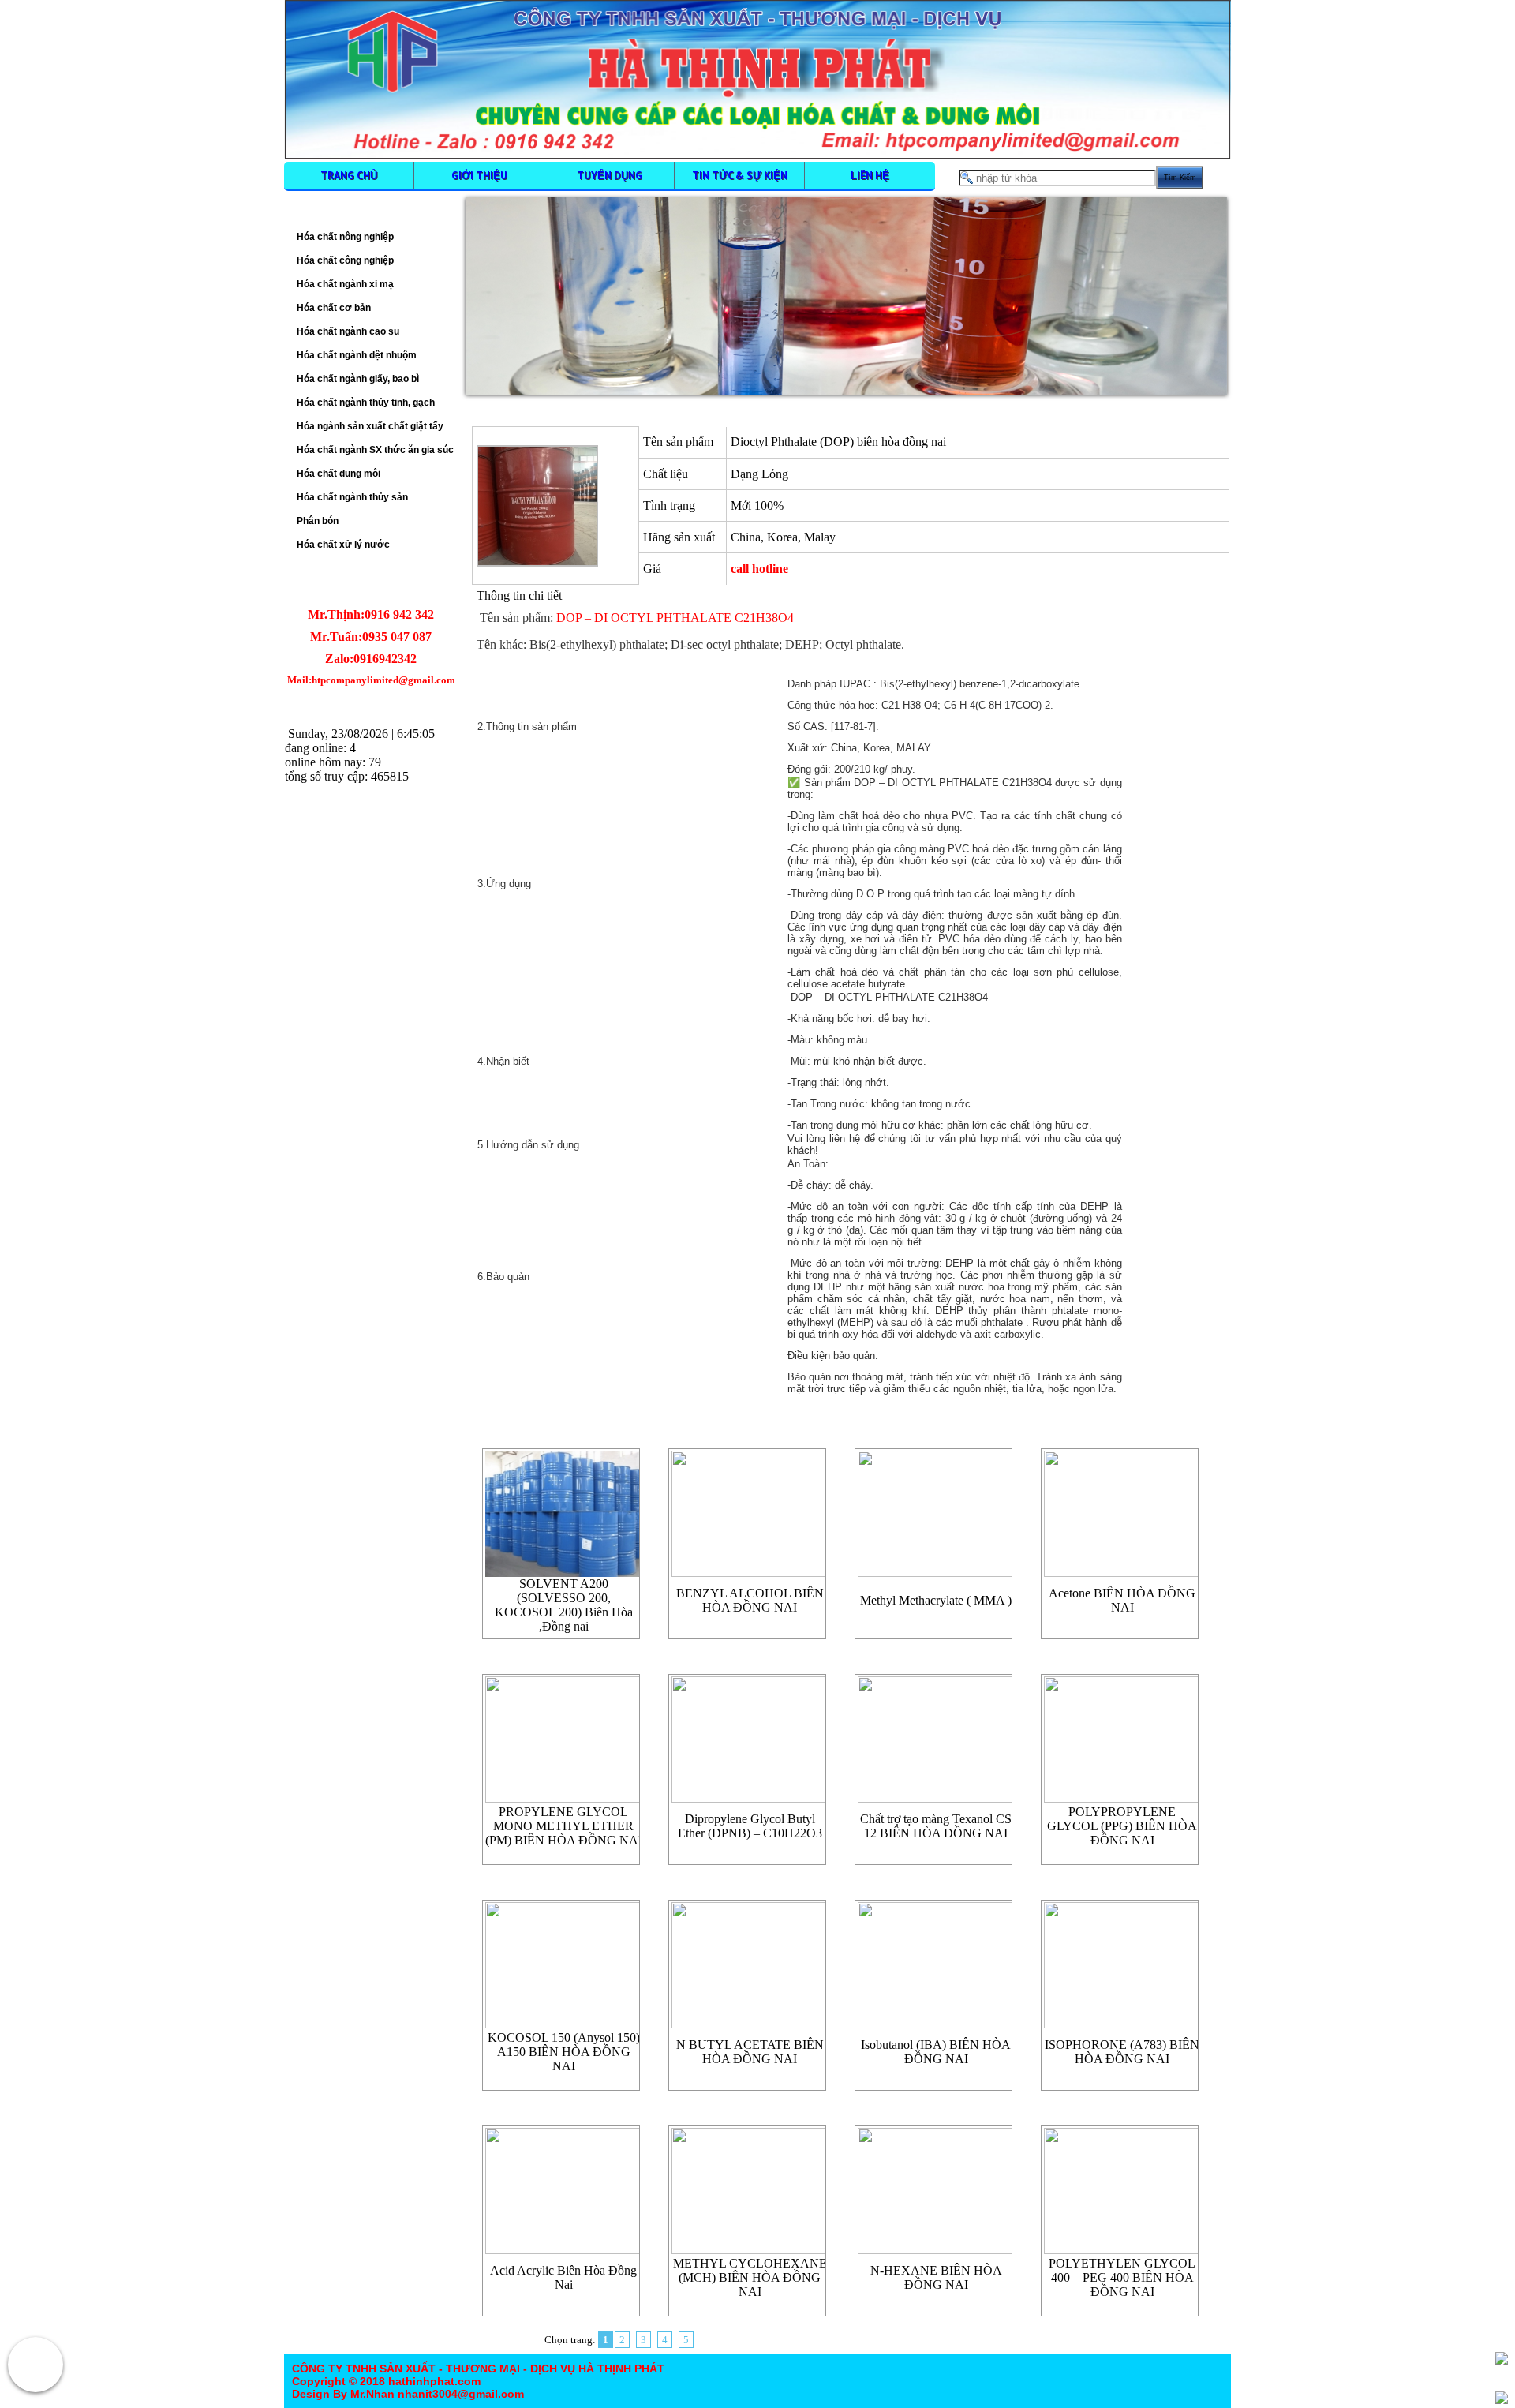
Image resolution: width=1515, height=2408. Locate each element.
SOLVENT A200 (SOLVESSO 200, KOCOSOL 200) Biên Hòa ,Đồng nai (564, 1605)
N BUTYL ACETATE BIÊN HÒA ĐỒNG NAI (750, 2052)
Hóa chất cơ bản (334, 308)
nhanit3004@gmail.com (459, 2394)
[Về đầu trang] (1502, 2358)
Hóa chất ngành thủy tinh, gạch (366, 403)
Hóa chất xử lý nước (343, 545)
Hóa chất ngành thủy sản (352, 497)
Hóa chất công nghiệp (345, 260)
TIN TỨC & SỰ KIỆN (740, 175)
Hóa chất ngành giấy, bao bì (358, 379)
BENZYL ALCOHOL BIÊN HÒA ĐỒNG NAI (750, 1600)
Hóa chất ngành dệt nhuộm (357, 355)
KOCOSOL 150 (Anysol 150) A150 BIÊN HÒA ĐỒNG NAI (564, 2052)
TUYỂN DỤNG (610, 175)
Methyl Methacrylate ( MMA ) (936, 1600)
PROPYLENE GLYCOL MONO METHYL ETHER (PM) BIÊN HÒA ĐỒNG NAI (564, 1826)
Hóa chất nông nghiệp (345, 237)
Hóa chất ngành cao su (348, 331)
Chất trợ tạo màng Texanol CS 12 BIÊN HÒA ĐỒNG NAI (936, 1826)
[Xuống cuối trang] (1502, 2398)
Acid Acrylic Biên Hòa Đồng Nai (563, 2277)
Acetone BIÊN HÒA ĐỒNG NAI (1122, 1600)
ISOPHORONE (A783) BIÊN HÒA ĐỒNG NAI (1122, 2052)
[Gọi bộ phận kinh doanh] (36, 2365)
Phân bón (318, 521)
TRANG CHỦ (349, 175)
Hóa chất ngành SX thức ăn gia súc (375, 450)
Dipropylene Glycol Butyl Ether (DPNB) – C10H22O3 (750, 1826)
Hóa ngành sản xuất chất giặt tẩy (370, 426)
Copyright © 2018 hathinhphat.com (386, 2381)
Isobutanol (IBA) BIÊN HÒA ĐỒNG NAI (936, 2052)
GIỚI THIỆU (479, 175)
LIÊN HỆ (870, 175)
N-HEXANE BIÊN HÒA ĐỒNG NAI (936, 2277)
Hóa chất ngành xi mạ (345, 284)
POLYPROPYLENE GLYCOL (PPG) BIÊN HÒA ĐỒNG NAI (1122, 1826)
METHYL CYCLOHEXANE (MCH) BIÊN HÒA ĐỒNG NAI (750, 2277)
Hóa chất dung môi (339, 474)
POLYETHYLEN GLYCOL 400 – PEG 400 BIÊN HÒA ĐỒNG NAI (1122, 2277)
